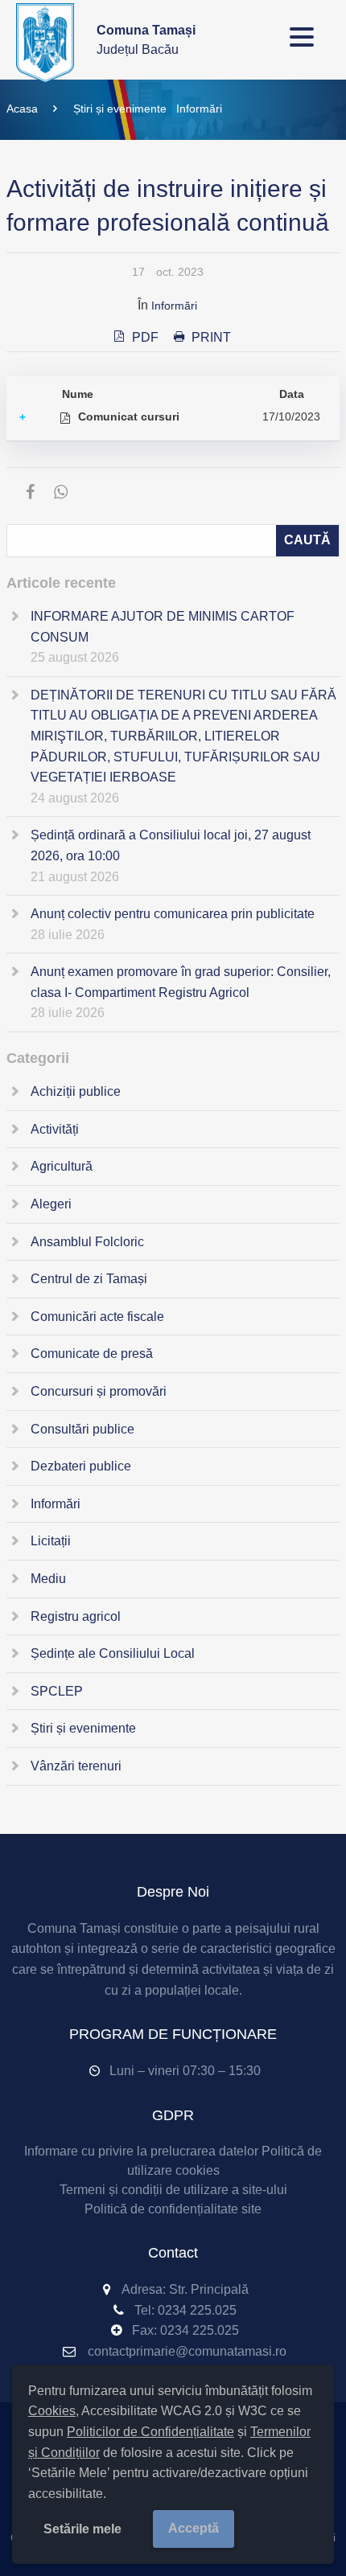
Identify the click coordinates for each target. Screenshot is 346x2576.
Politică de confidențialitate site (173, 2209)
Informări (199, 109)
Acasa (22, 109)
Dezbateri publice (81, 1466)
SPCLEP (57, 1691)
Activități (55, 1129)
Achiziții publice (76, 1091)
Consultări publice (82, 1429)
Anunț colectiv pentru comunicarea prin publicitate (173, 914)
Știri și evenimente (120, 109)
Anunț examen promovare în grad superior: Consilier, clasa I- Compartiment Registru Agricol (181, 982)
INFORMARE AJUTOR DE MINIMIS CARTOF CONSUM (163, 627)
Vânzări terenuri (76, 1766)
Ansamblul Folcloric (87, 1242)
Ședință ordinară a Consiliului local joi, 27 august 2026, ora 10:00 (171, 845)
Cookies (52, 2411)
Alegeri (51, 1204)
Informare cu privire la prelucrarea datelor (141, 2151)
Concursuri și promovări (99, 1391)
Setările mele (82, 2529)
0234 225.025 (197, 2310)
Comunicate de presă (92, 1354)
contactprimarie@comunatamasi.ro (187, 2351)
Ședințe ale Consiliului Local (113, 1653)
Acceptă (194, 2528)
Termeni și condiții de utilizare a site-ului (173, 2190)
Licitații (51, 1541)
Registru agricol (76, 1616)
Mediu (48, 1579)
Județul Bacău (146, 40)
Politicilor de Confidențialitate (150, 2432)
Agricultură (62, 1166)
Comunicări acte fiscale (97, 1317)
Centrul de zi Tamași (89, 1279)
